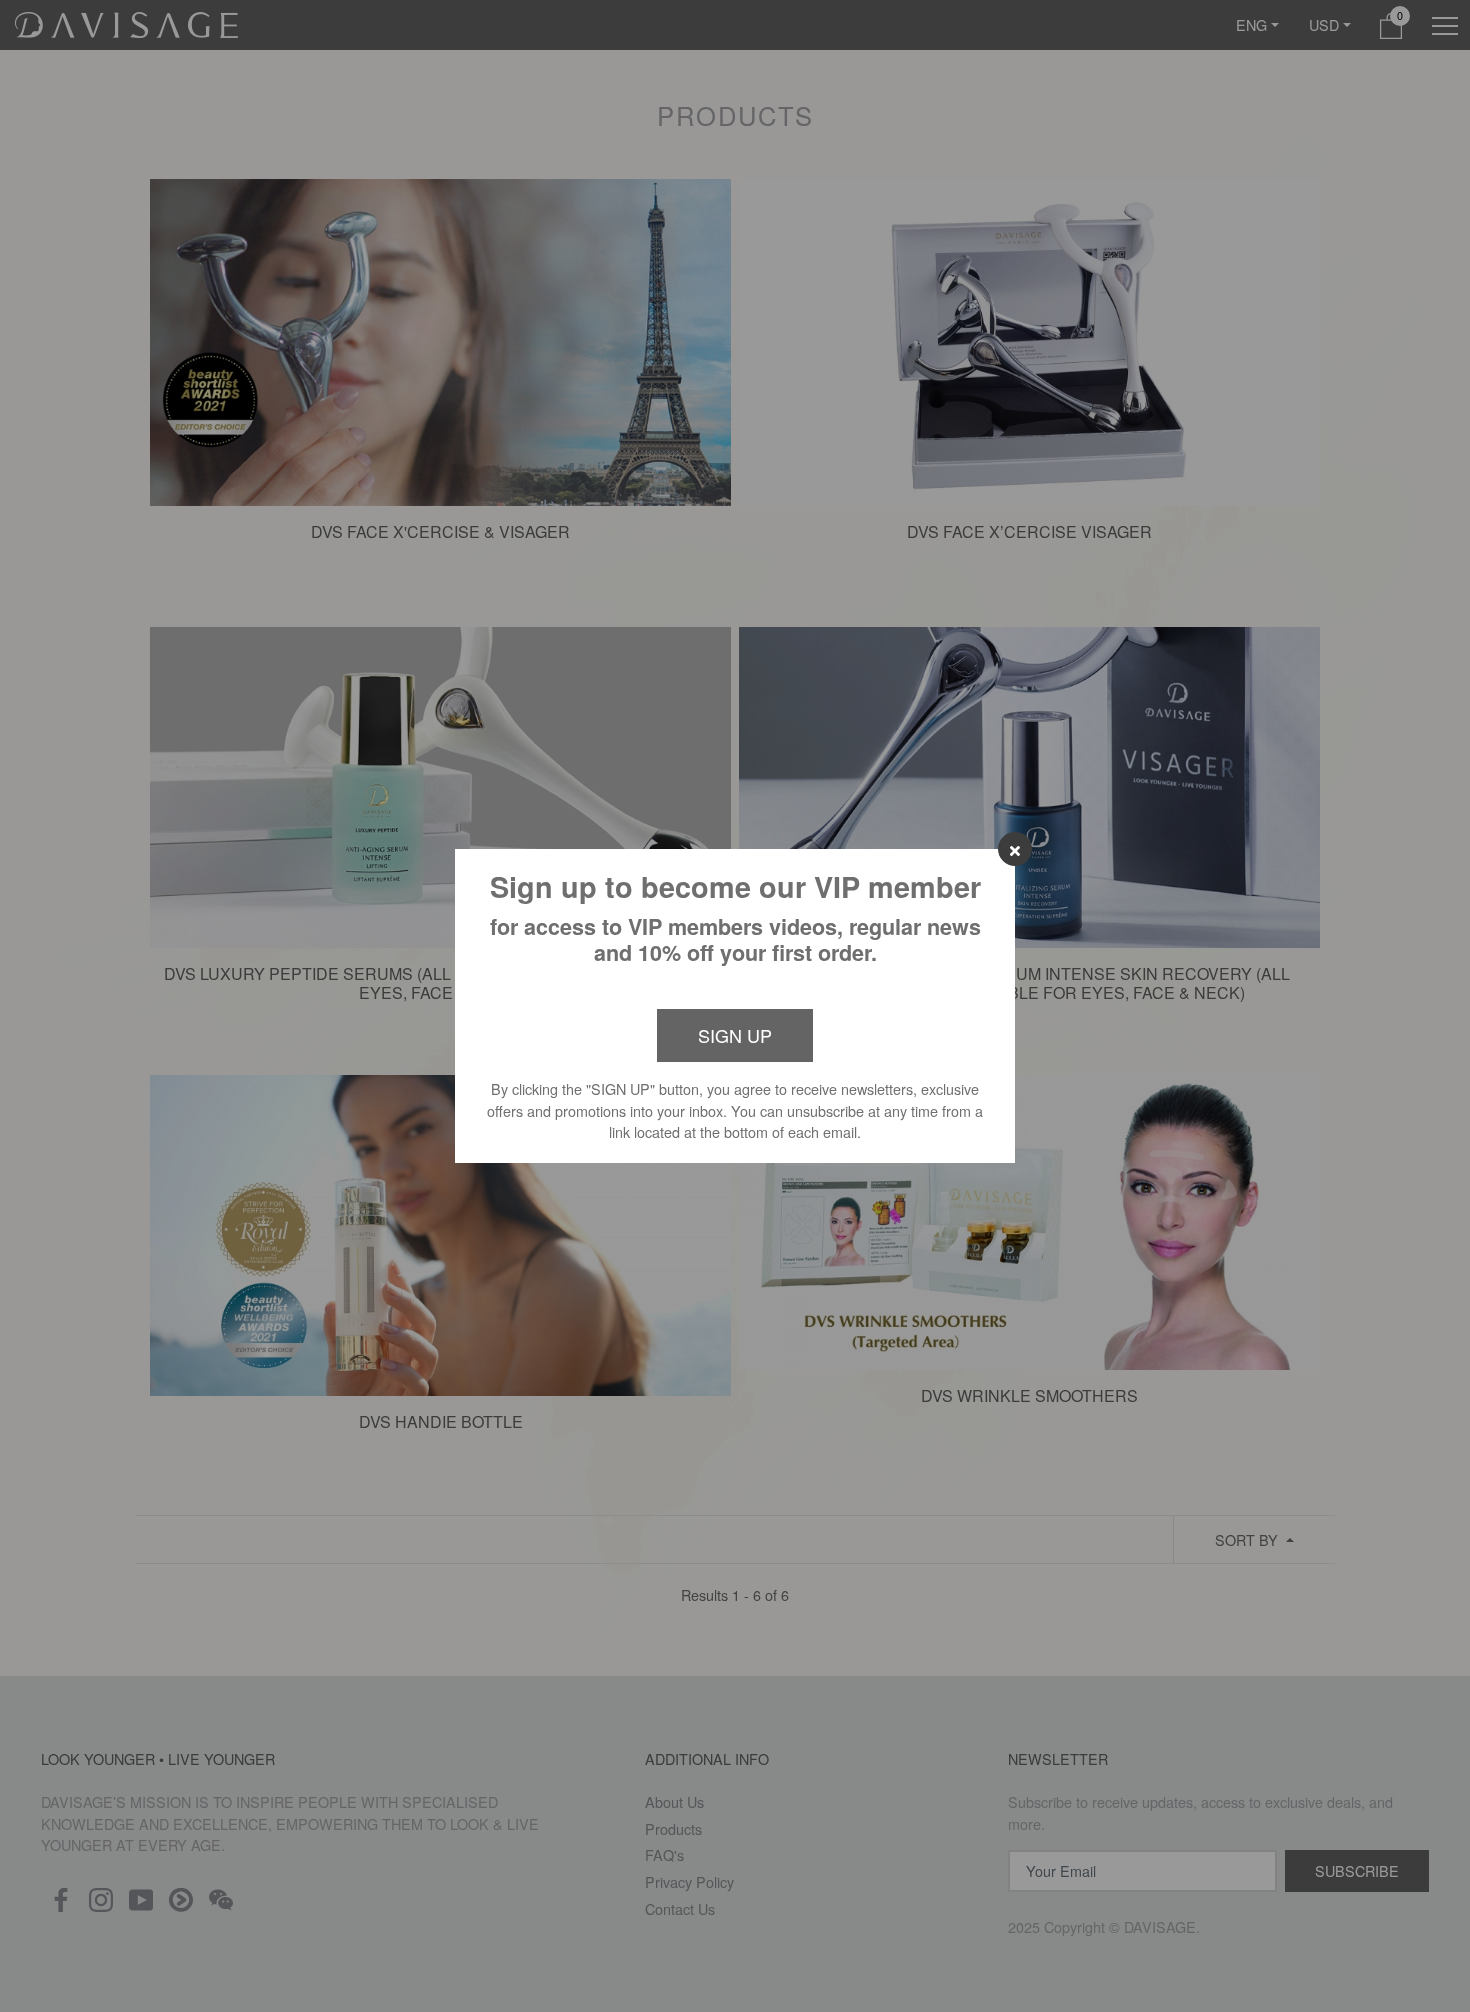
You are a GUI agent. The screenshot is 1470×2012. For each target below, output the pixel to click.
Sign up (735, 1035)
